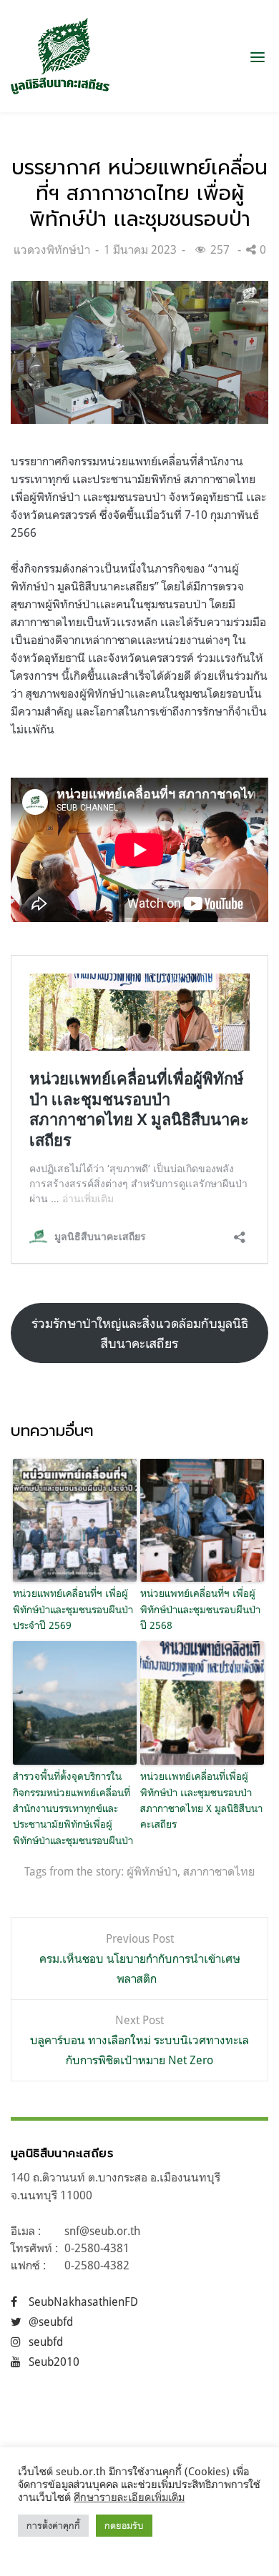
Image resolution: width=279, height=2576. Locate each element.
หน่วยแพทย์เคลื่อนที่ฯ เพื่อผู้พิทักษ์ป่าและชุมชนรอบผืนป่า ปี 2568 (200, 1609)
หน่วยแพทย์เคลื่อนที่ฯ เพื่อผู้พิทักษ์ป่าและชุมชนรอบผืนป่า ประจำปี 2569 (73, 1609)
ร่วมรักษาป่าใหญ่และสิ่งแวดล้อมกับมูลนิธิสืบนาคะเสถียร (140, 1333)
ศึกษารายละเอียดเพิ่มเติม (129, 2497)
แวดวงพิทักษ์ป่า (52, 249)
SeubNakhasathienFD (83, 2302)
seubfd (46, 2342)
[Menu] (258, 56)
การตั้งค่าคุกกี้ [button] (53, 2525)
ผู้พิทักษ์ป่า (152, 1871)
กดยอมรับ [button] (124, 2525)
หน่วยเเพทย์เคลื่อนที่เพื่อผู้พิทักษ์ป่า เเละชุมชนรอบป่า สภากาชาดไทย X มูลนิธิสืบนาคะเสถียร (201, 1800)
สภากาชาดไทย (219, 1871)
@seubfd (51, 2322)
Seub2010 (54, 2362)
